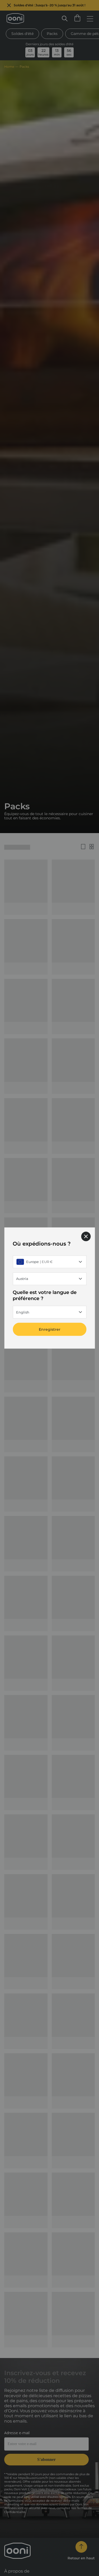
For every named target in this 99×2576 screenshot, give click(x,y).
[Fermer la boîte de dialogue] (86, 1236)
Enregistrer (50, 1329)
